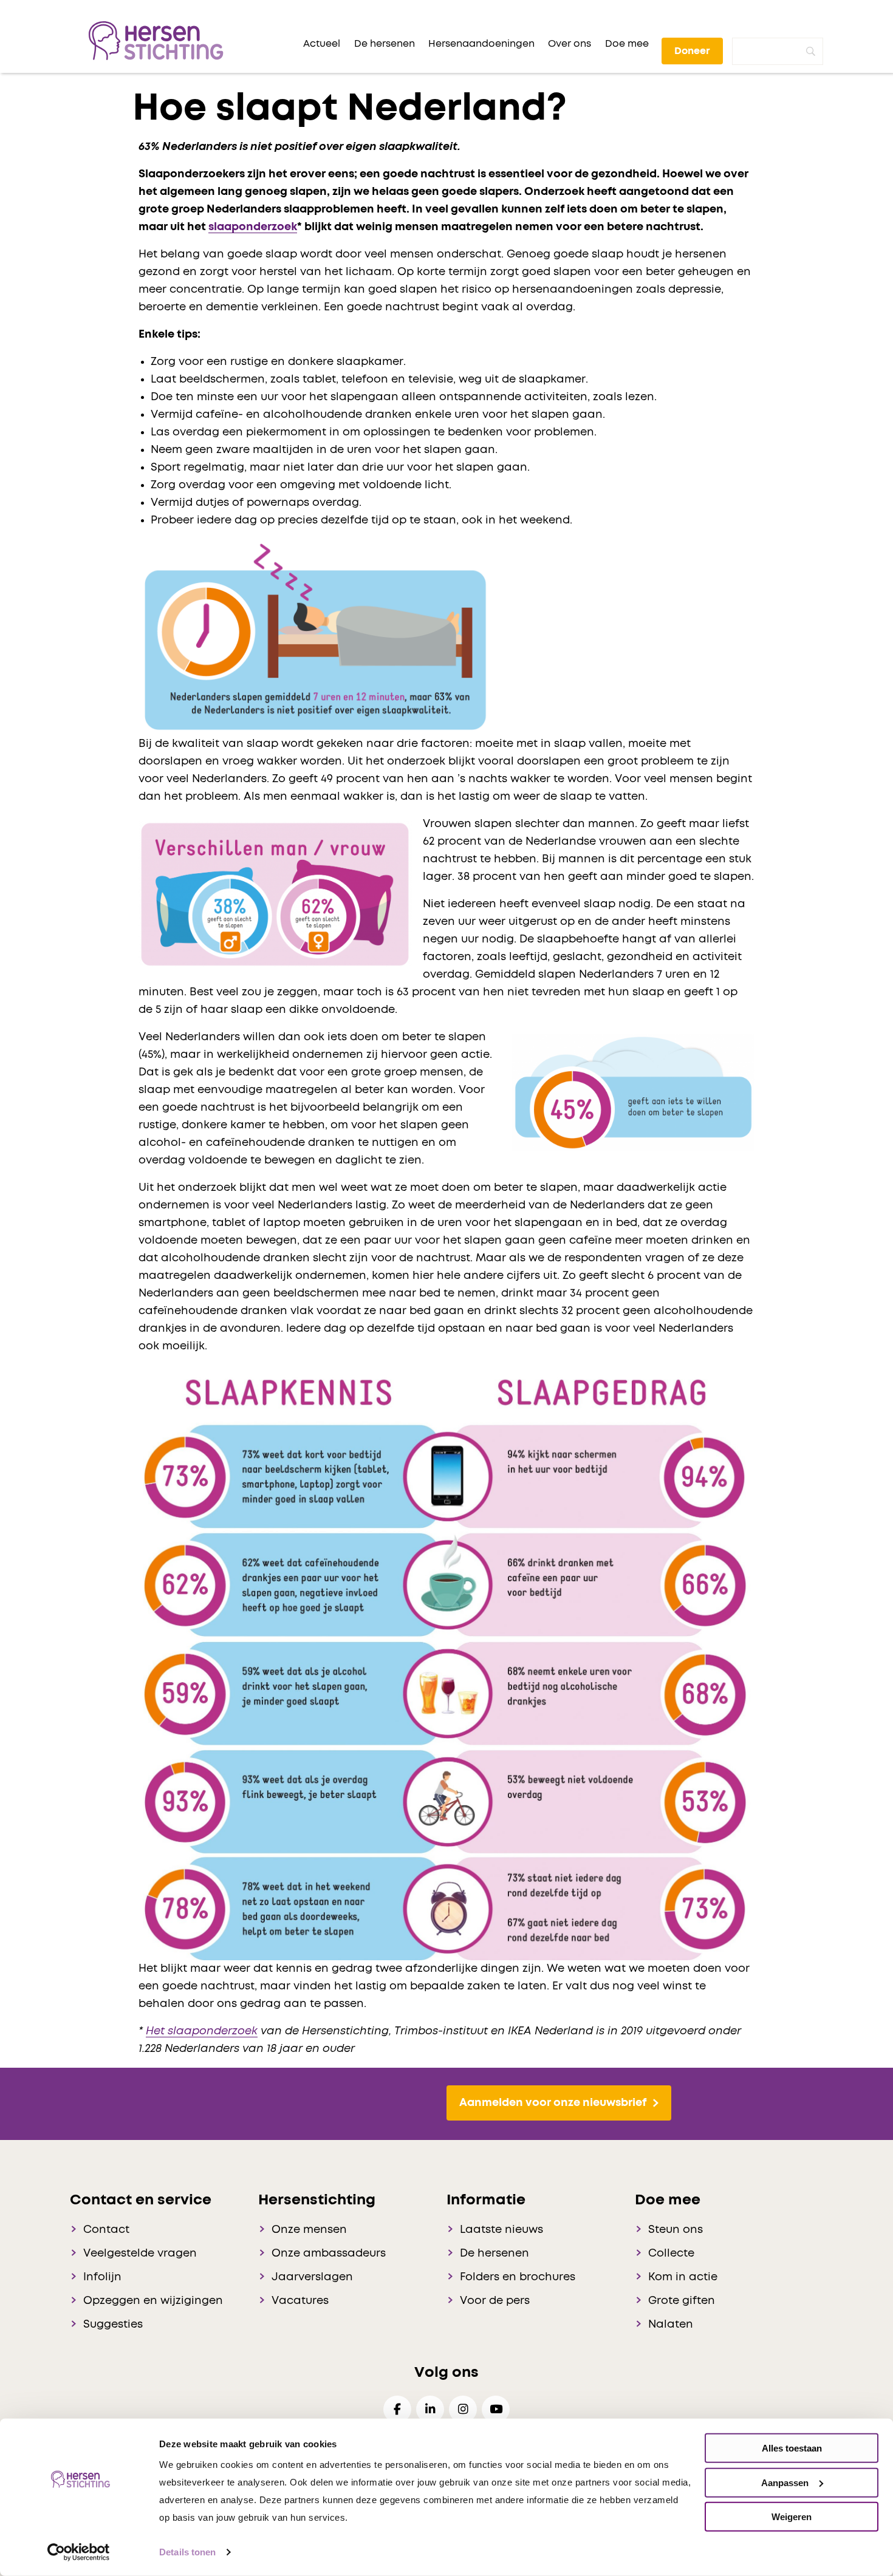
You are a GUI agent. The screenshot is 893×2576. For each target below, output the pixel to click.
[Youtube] (496, 2409)
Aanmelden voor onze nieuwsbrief (553, 2103)
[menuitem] (322, 44)
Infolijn (102, 2277)
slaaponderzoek (253, 227)
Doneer (692, 51)
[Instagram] (463, 2409)
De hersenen (494, 2254)
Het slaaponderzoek (202, 2031)
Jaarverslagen (312, 2277)
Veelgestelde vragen (140, 2254)
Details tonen (187, 2552)
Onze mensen (309, 2230)
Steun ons (676, 2230)
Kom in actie (683, 2277)
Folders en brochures (518, 2277)
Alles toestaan (792, 2448)
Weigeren (792, 2517)
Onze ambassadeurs (329, 2254)
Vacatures (300, 2301)
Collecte (671, 2254)
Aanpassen (785, 2482)
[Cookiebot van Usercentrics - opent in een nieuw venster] (79, 2552)
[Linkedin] (430, 2409)
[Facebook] (397, 2409)
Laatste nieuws (501, 2230)
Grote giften (682, 2301)
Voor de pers (495, 2301)
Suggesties (113, 2325)
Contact (106, 2230)
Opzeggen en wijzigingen (153, 2301)
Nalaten (671, 2325)
